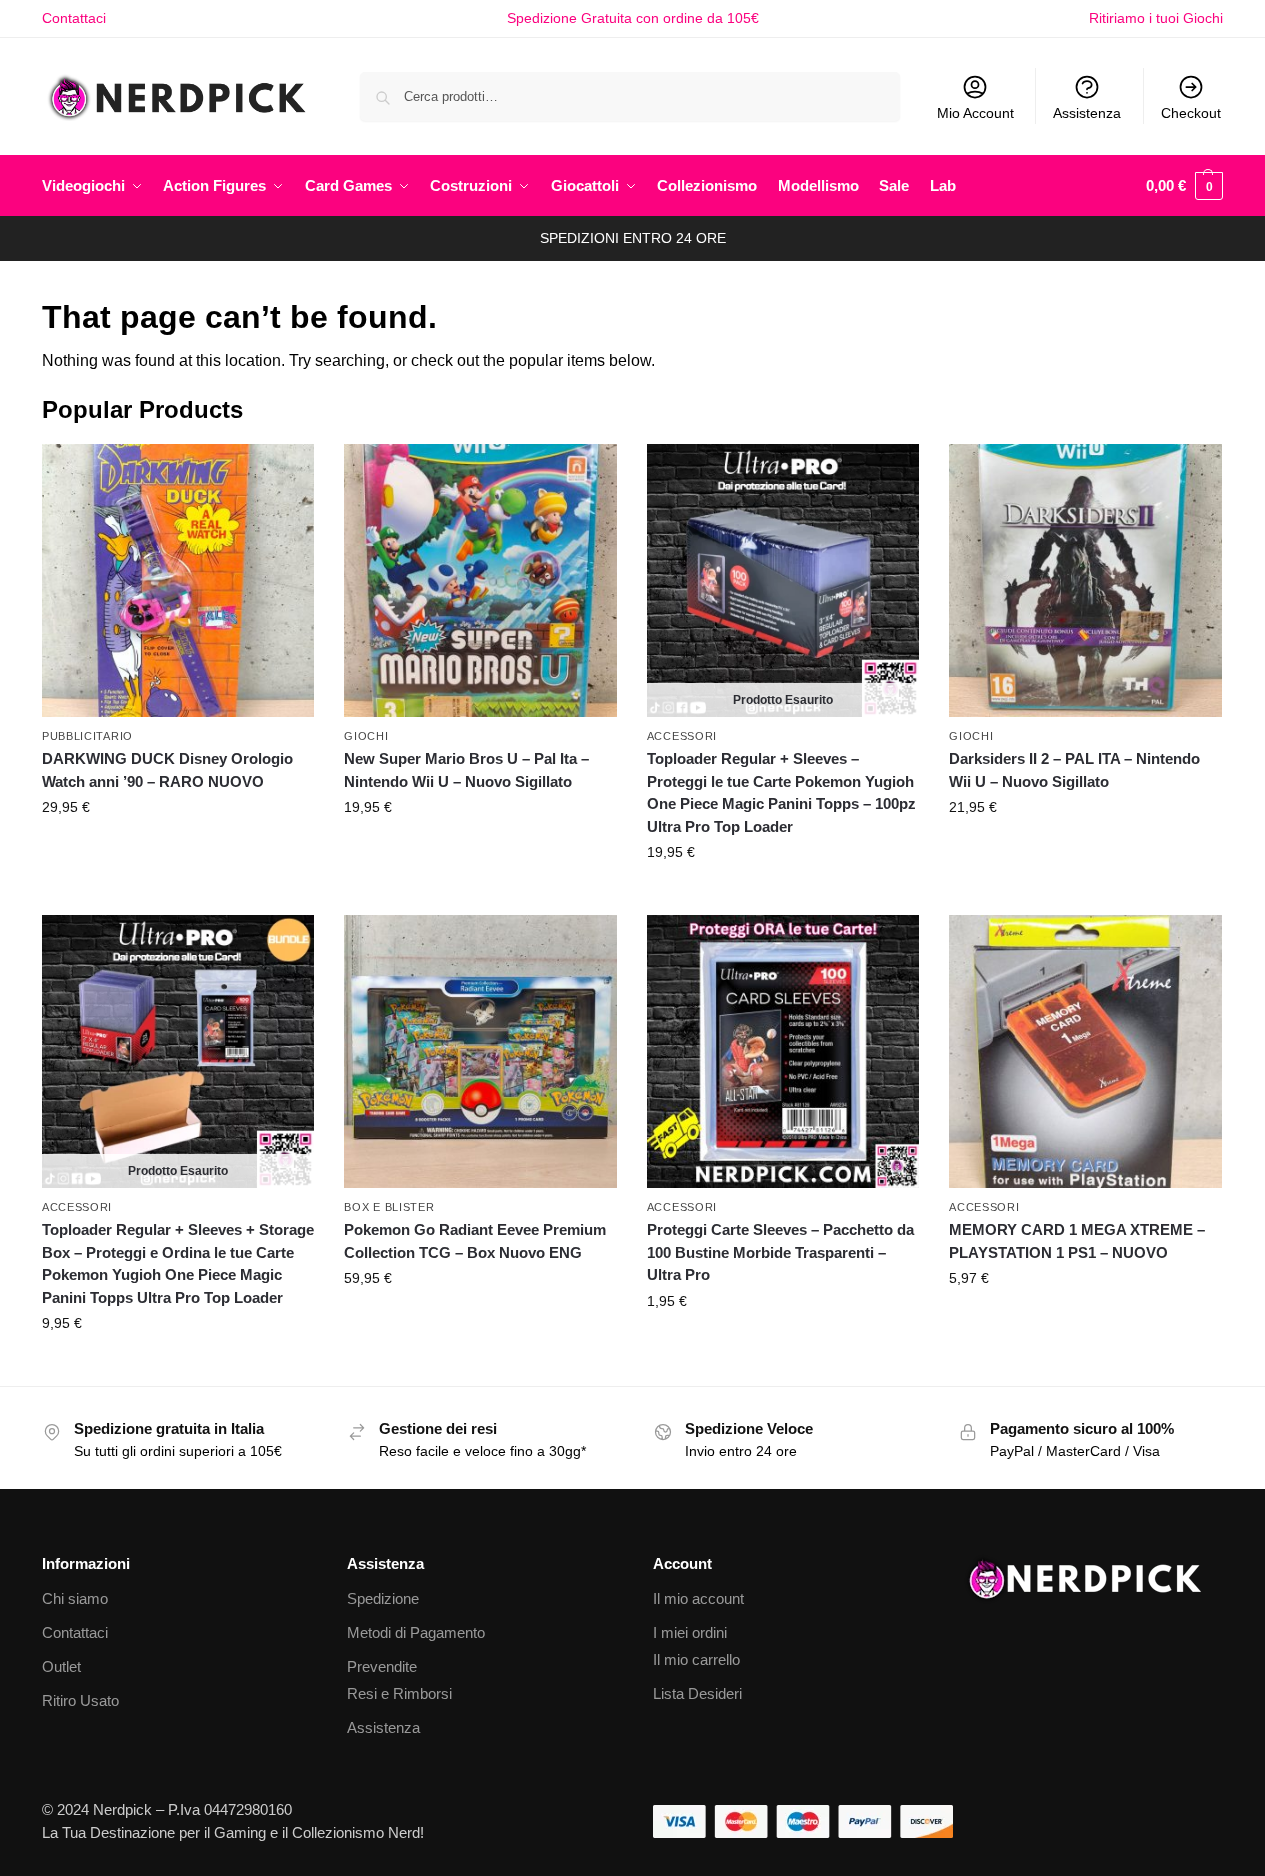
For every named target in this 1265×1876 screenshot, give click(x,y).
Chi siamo (75, 1598)
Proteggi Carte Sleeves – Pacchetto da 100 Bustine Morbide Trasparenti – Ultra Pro (780, 1252)
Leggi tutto (783, 895)
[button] (1184, 186)
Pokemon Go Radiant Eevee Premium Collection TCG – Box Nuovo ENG (475, 1241)
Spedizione (383, 1598)
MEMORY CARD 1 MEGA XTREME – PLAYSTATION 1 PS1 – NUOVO (1077, 1241)
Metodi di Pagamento (416, 1632)
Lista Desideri (697, 1693)
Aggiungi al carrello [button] (178, 850)
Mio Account (975, 113)
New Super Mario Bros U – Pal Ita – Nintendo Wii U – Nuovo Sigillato (466, 770)
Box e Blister (389, 1207)
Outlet (61, 1666)
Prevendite (382, 1666)
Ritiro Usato (80, 1700)
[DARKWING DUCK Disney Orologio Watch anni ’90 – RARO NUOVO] (178, 580)
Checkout (1191, 113)
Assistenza (1087, 113)
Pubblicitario (87, 736)
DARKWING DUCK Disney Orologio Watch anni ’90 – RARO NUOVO (167, 770)
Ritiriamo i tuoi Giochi (1156, 18)
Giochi (366, 736)
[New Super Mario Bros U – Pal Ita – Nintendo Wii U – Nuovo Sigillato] (480, 580)
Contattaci (74, 18)
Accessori (682, 736)
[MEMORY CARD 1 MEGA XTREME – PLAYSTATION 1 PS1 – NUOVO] (1085, 1051)
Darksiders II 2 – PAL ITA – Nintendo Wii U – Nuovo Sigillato (1074, 770)
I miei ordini (690, 1632)
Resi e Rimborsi (399, 1693)
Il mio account (698, 1598)
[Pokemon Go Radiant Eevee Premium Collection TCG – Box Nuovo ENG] (480, 1051)
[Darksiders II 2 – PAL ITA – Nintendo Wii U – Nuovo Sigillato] (1085, 580)
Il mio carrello (696, 1659)
